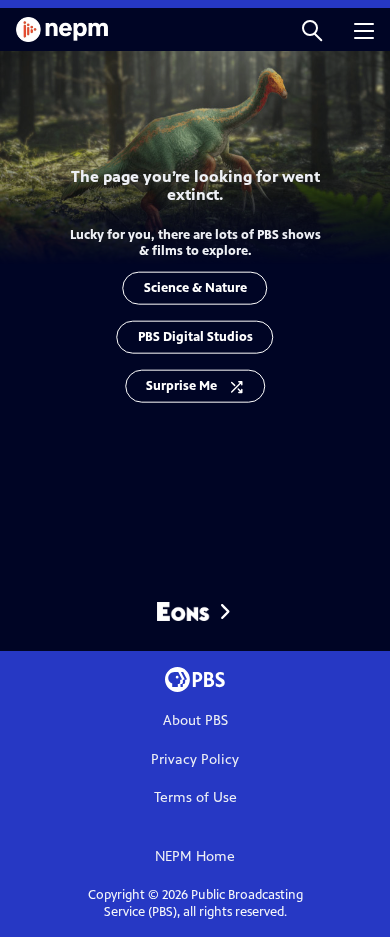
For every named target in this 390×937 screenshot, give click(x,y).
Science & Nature (195, 287)
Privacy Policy (195, 759)
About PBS (195, 720)
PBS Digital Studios (195, 336)
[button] (312, 29)
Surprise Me (181, 385)
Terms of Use (195, 797)
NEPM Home (195, 856)
